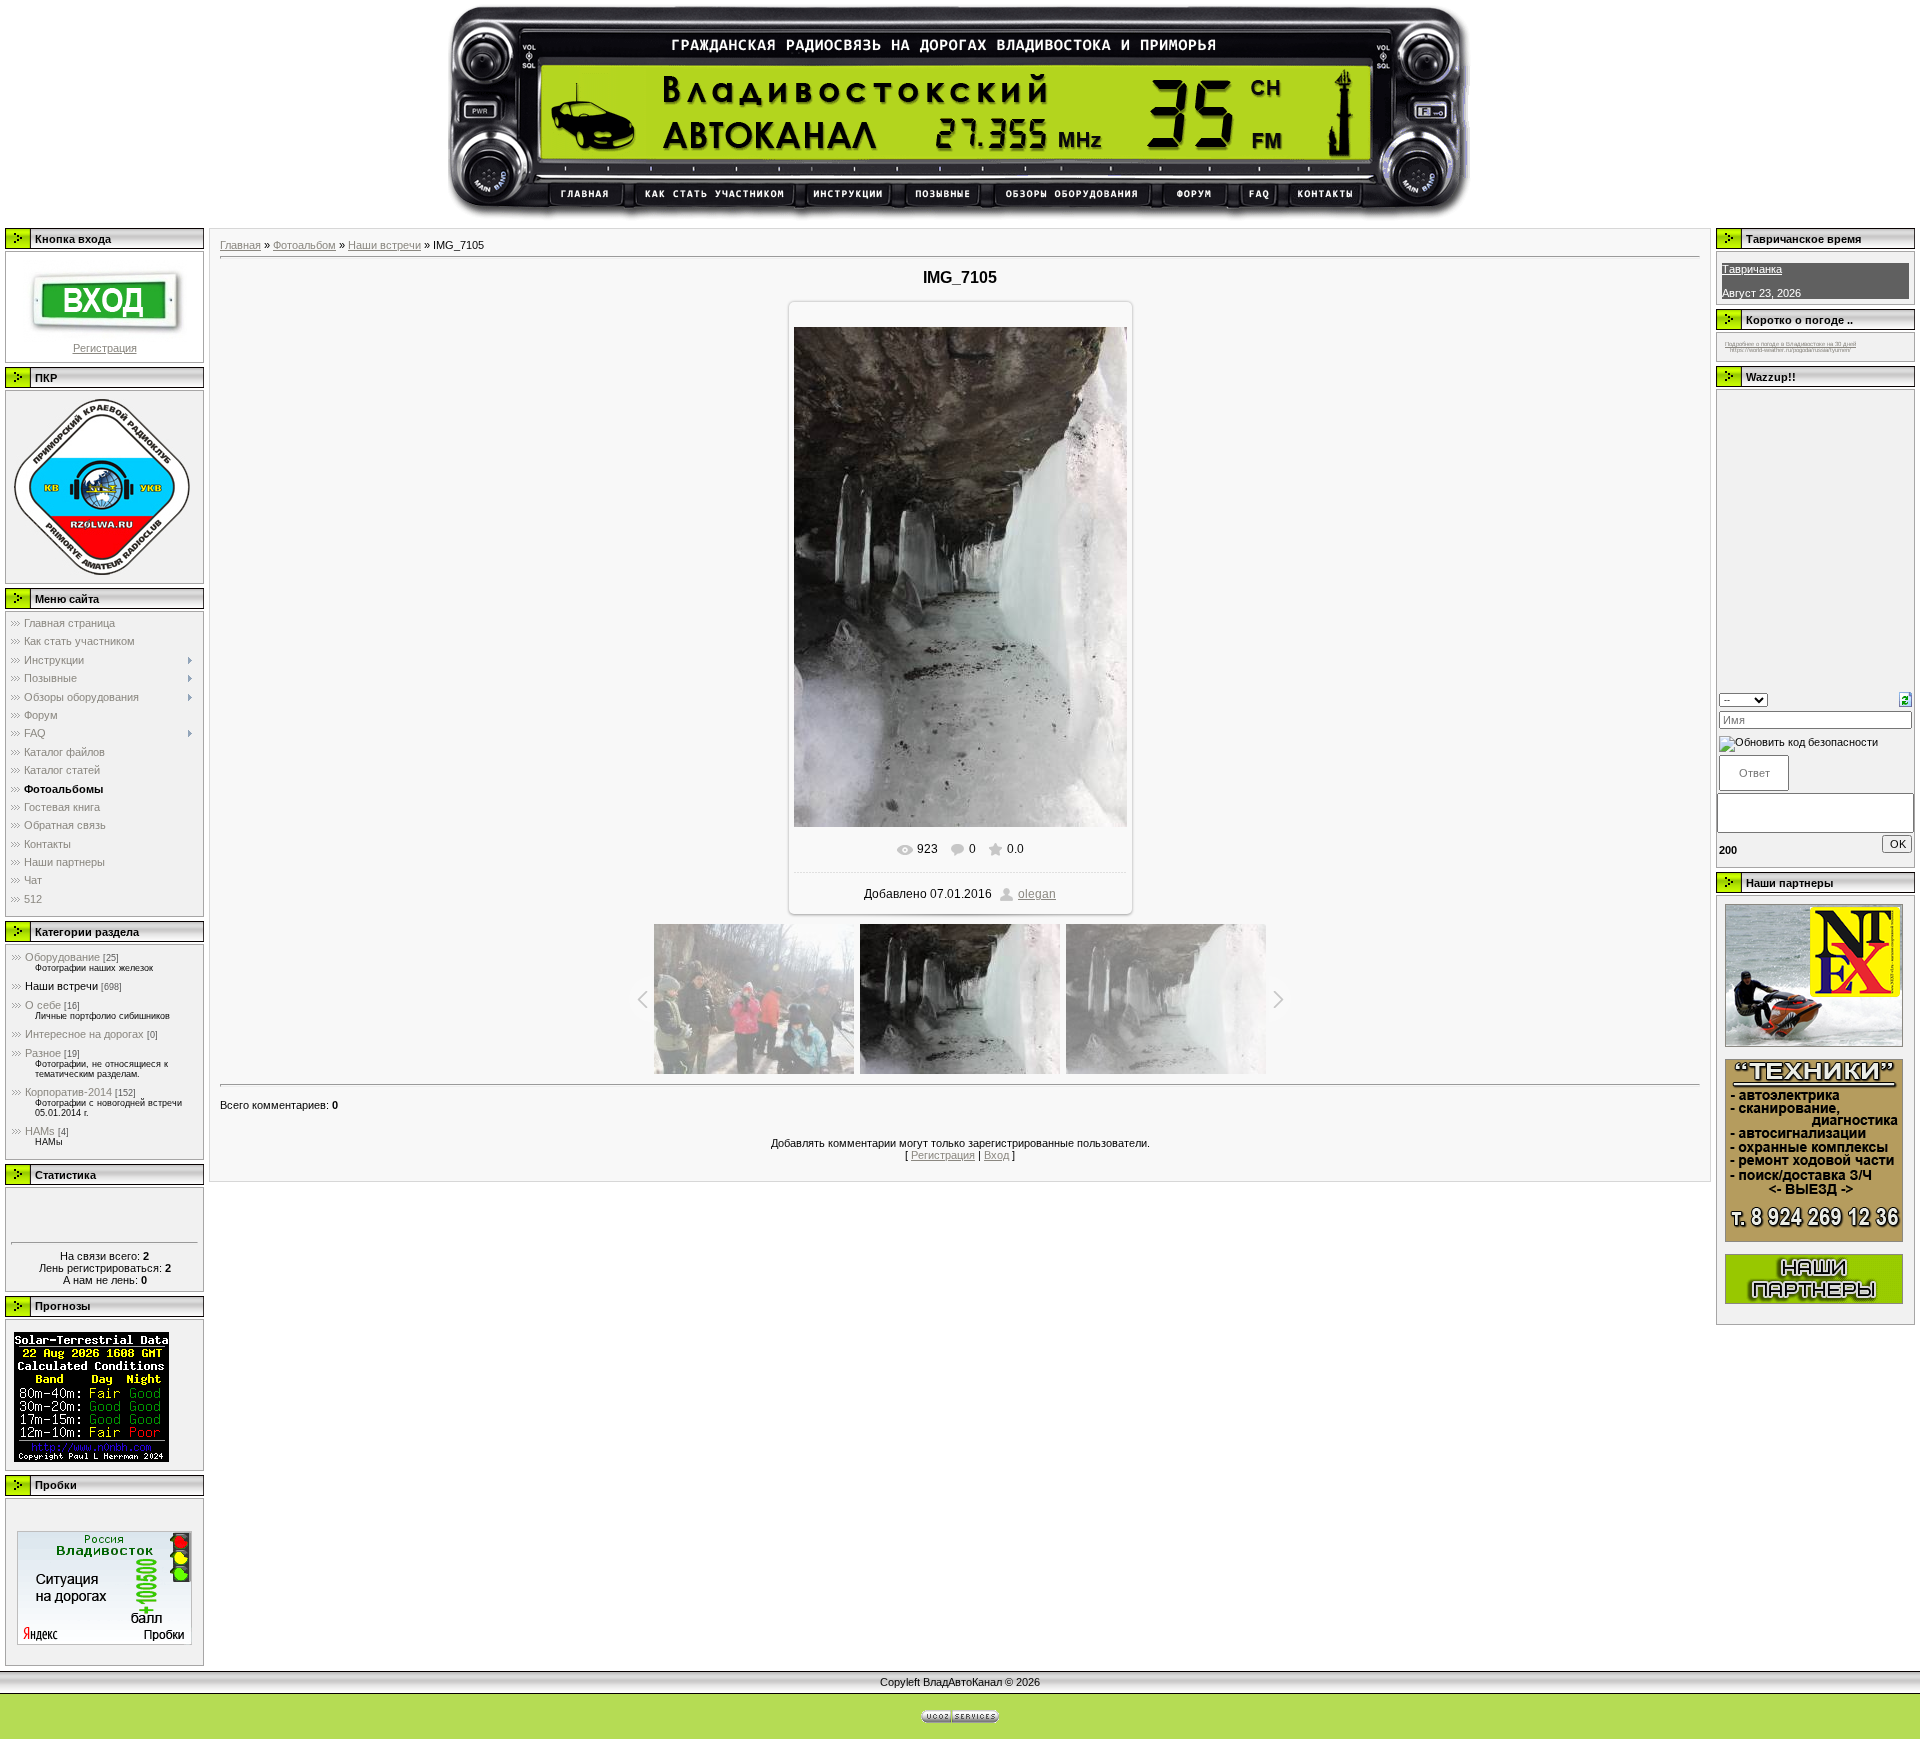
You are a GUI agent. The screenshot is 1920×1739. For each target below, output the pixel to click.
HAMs (40, 1131)
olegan (1037, 894)
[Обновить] (1905, 698)
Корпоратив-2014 (68, 1092)
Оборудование (62, 957)
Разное (43, 1053)
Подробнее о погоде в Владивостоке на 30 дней (1790, 344)
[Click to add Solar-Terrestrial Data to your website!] (91, 1458)
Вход (996, 1155)
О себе (43, 1005)
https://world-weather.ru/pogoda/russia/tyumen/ (1790, 350)
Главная (240, 245)
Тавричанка (1752, 269)
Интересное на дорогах (84, 1034)
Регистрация (105, 348)
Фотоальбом (304, 245)
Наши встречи (61, 986)
